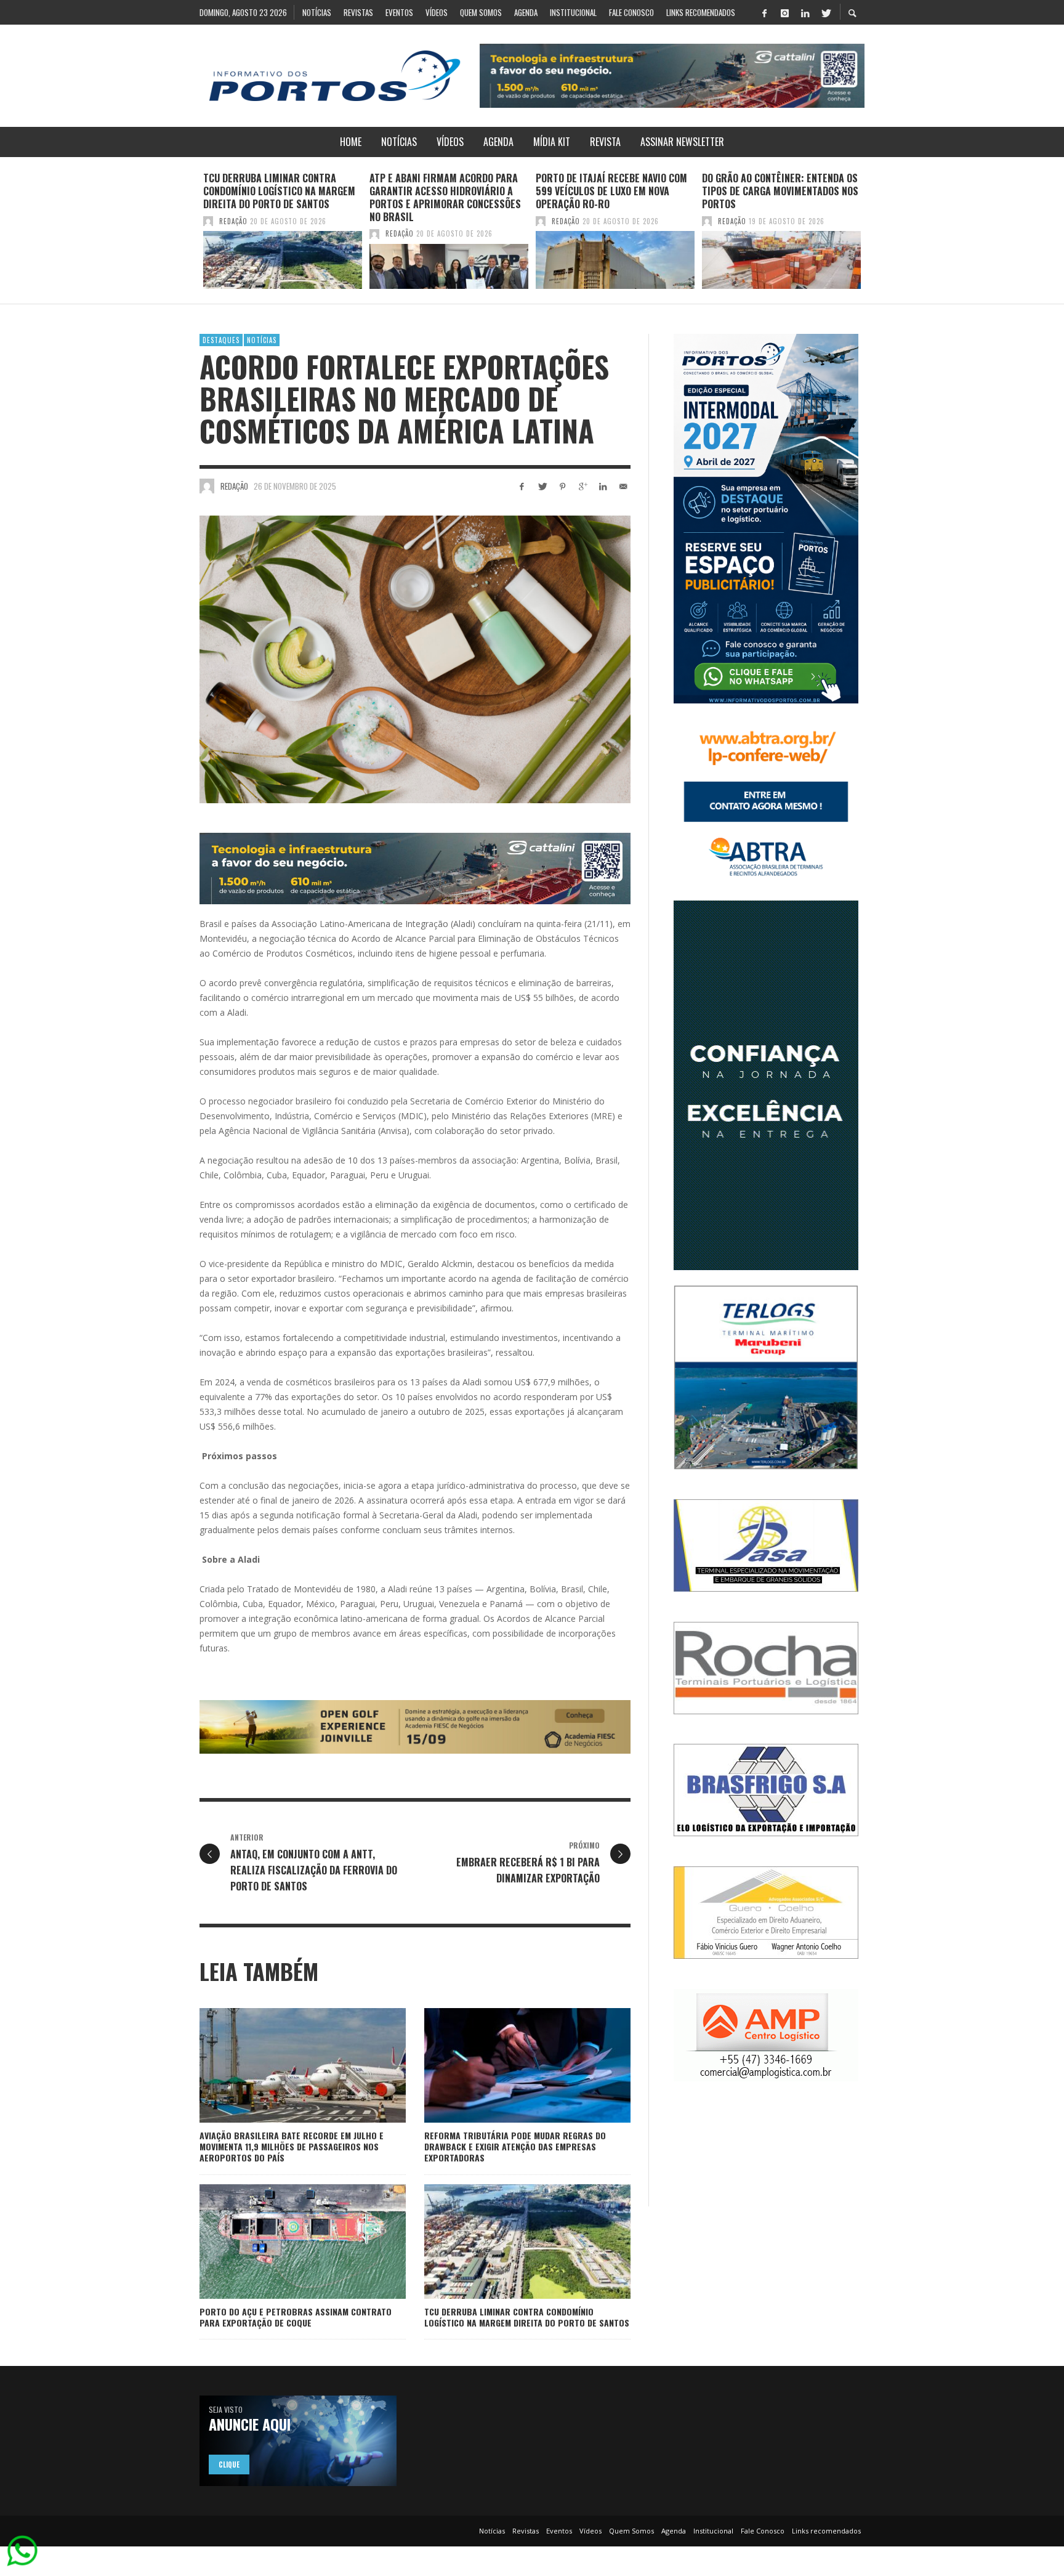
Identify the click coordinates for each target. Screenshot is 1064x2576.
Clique (229, 2465)
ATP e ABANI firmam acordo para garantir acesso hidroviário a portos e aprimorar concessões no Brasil (445, 197)
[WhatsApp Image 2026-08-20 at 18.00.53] (415, 1726)
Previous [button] (190, 235)
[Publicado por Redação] (208, 221)
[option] (283, 230)
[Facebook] (764, 12)
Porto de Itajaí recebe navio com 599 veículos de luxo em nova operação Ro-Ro (611, 191)
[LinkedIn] (805, 12)
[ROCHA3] (766, 1667)
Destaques (221, 340)
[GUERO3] (766, 1912)
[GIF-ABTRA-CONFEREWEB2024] (766, 801)
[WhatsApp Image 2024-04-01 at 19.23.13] (672, 75)
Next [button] (874, 235)
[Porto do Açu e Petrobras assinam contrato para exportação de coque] (283, 2242)
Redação (233, 221)
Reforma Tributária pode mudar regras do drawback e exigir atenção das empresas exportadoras (515, 2146)
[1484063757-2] (766, 2034)
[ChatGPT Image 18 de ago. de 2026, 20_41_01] (766, 518)
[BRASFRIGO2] (766, 1789)
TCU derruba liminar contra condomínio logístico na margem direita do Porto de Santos (279, 191)
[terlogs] (766, 1376)
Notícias (262, 340)
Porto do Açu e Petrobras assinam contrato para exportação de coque (296, 2317)
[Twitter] (825, 12)
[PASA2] (766, 1545)
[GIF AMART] (766, 1084)
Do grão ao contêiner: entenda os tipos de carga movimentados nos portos (780, 191)
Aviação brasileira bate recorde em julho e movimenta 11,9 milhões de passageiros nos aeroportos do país (292, 2146)
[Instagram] (784, 12)
